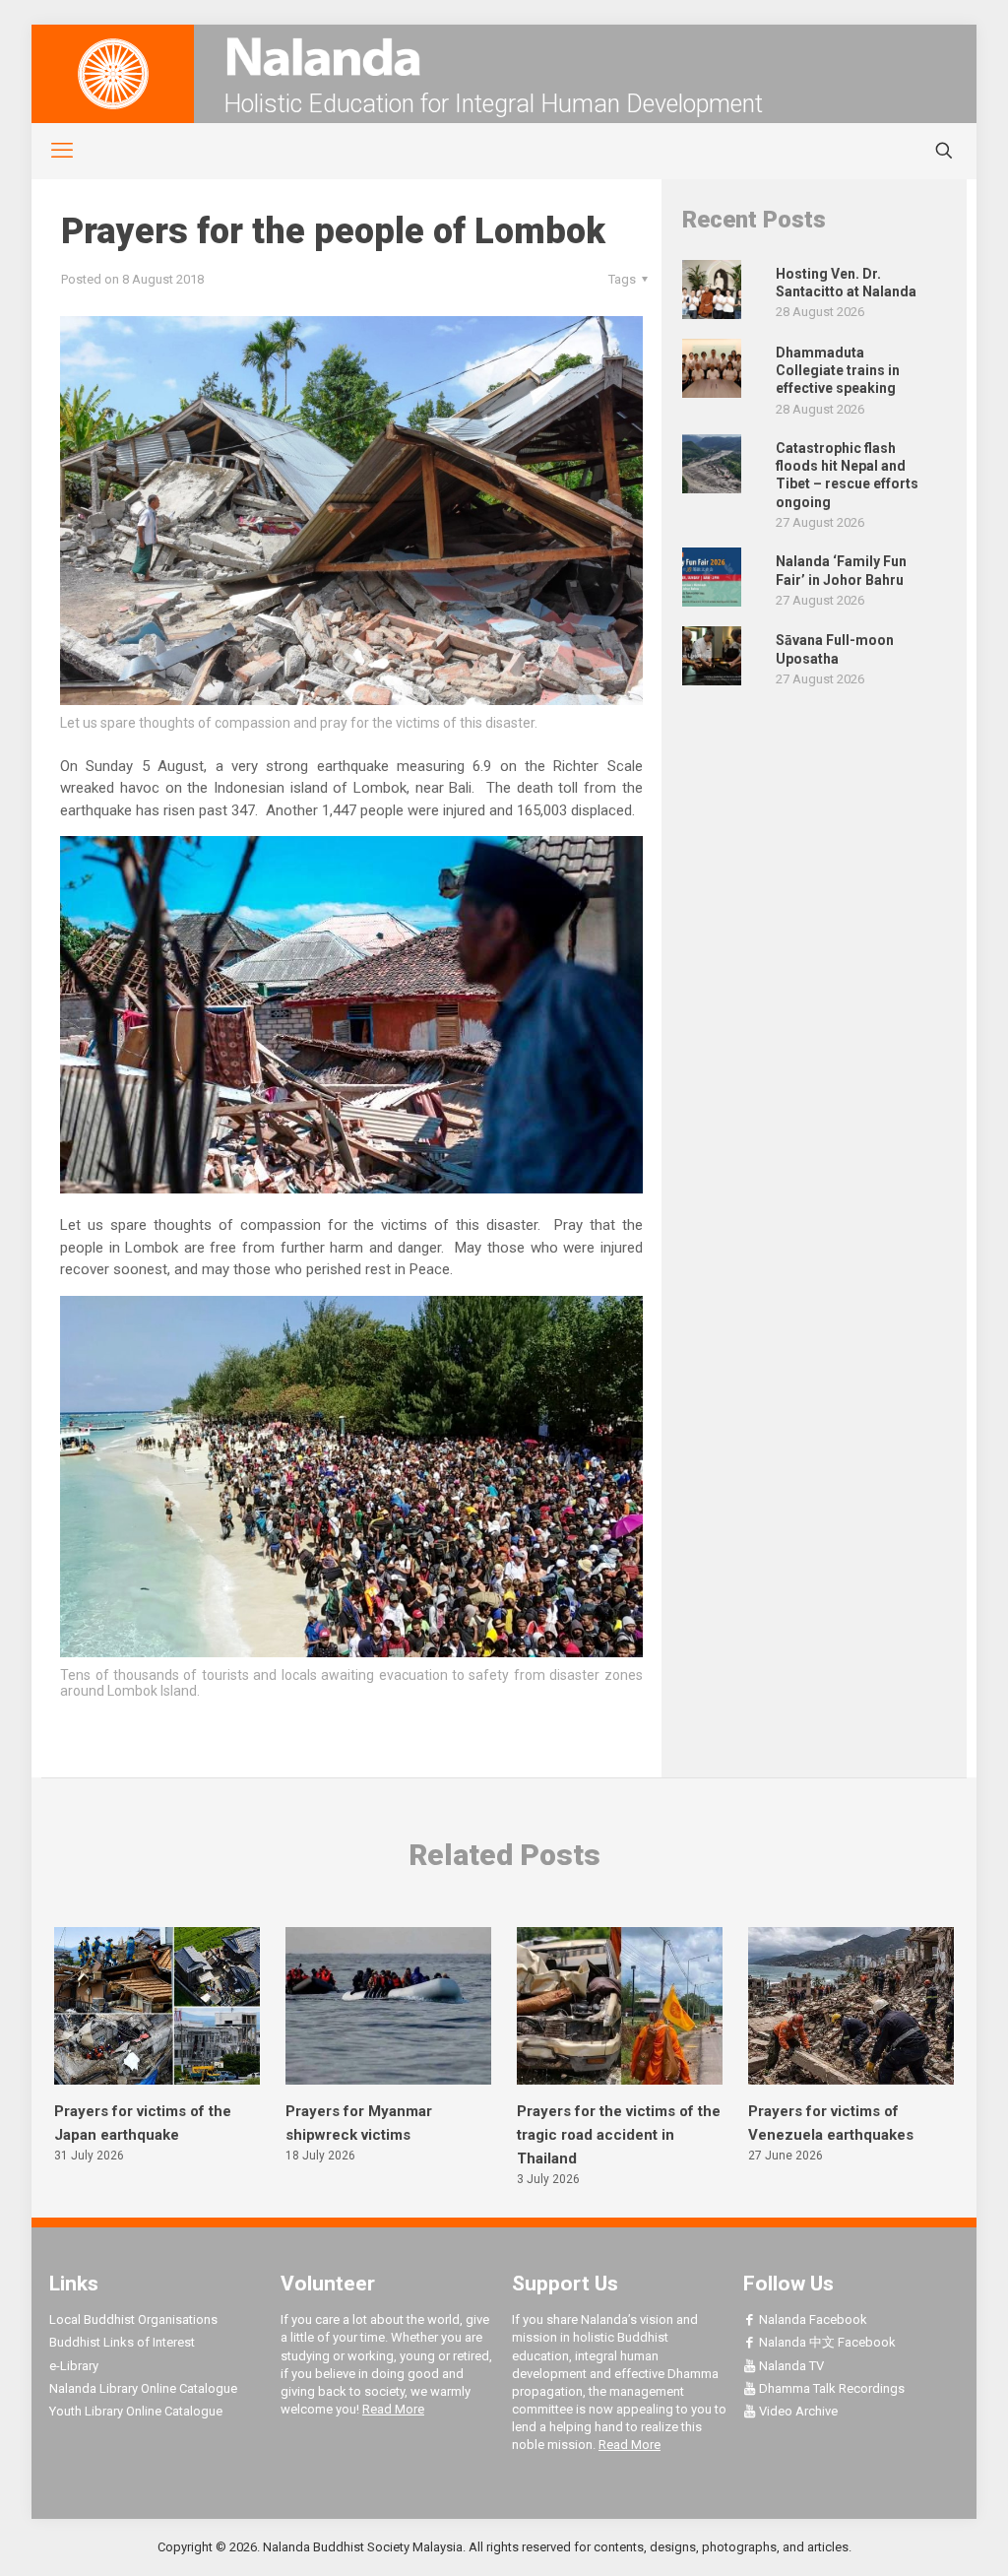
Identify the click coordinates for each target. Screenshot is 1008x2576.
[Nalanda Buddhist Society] (504, 57)
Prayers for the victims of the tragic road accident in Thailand (619, 2135)
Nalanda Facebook (812, 2319)
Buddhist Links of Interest (122, 2342)
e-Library (74, 2366)
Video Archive (797, 2411)
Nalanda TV (790, 2366)
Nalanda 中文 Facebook (826, 2342)
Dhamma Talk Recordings (830, 2388)
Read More (393, 2409)
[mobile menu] (51, 151)
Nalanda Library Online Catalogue (143, 2388)
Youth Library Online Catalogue (136, 2411)
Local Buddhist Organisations (133, 2319)
